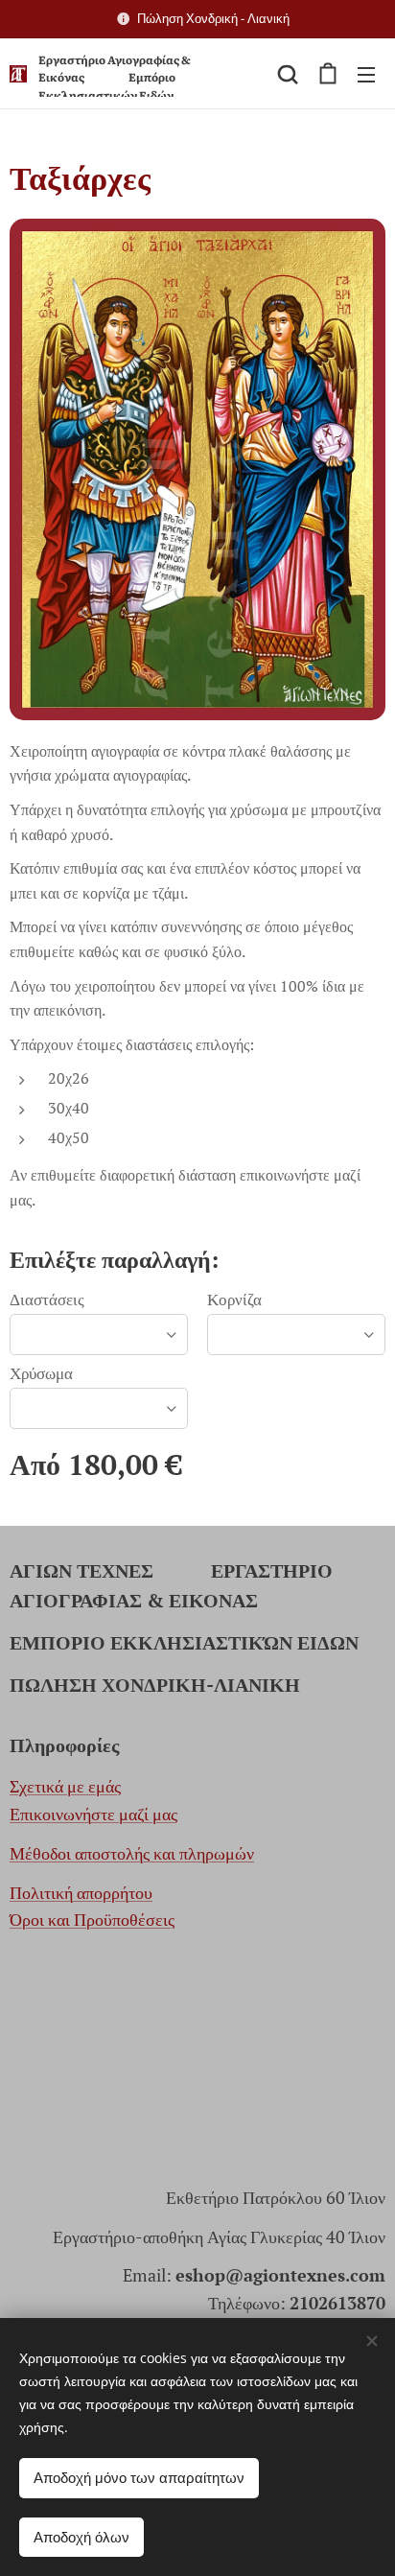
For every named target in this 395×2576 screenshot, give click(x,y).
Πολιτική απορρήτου (81, 1892)
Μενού (366, 74)
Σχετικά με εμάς (65, 1786)
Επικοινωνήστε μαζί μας (93, 1814)
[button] (288, 74)
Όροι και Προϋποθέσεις (92, 1919)
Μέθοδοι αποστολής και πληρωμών (132, 1853)
